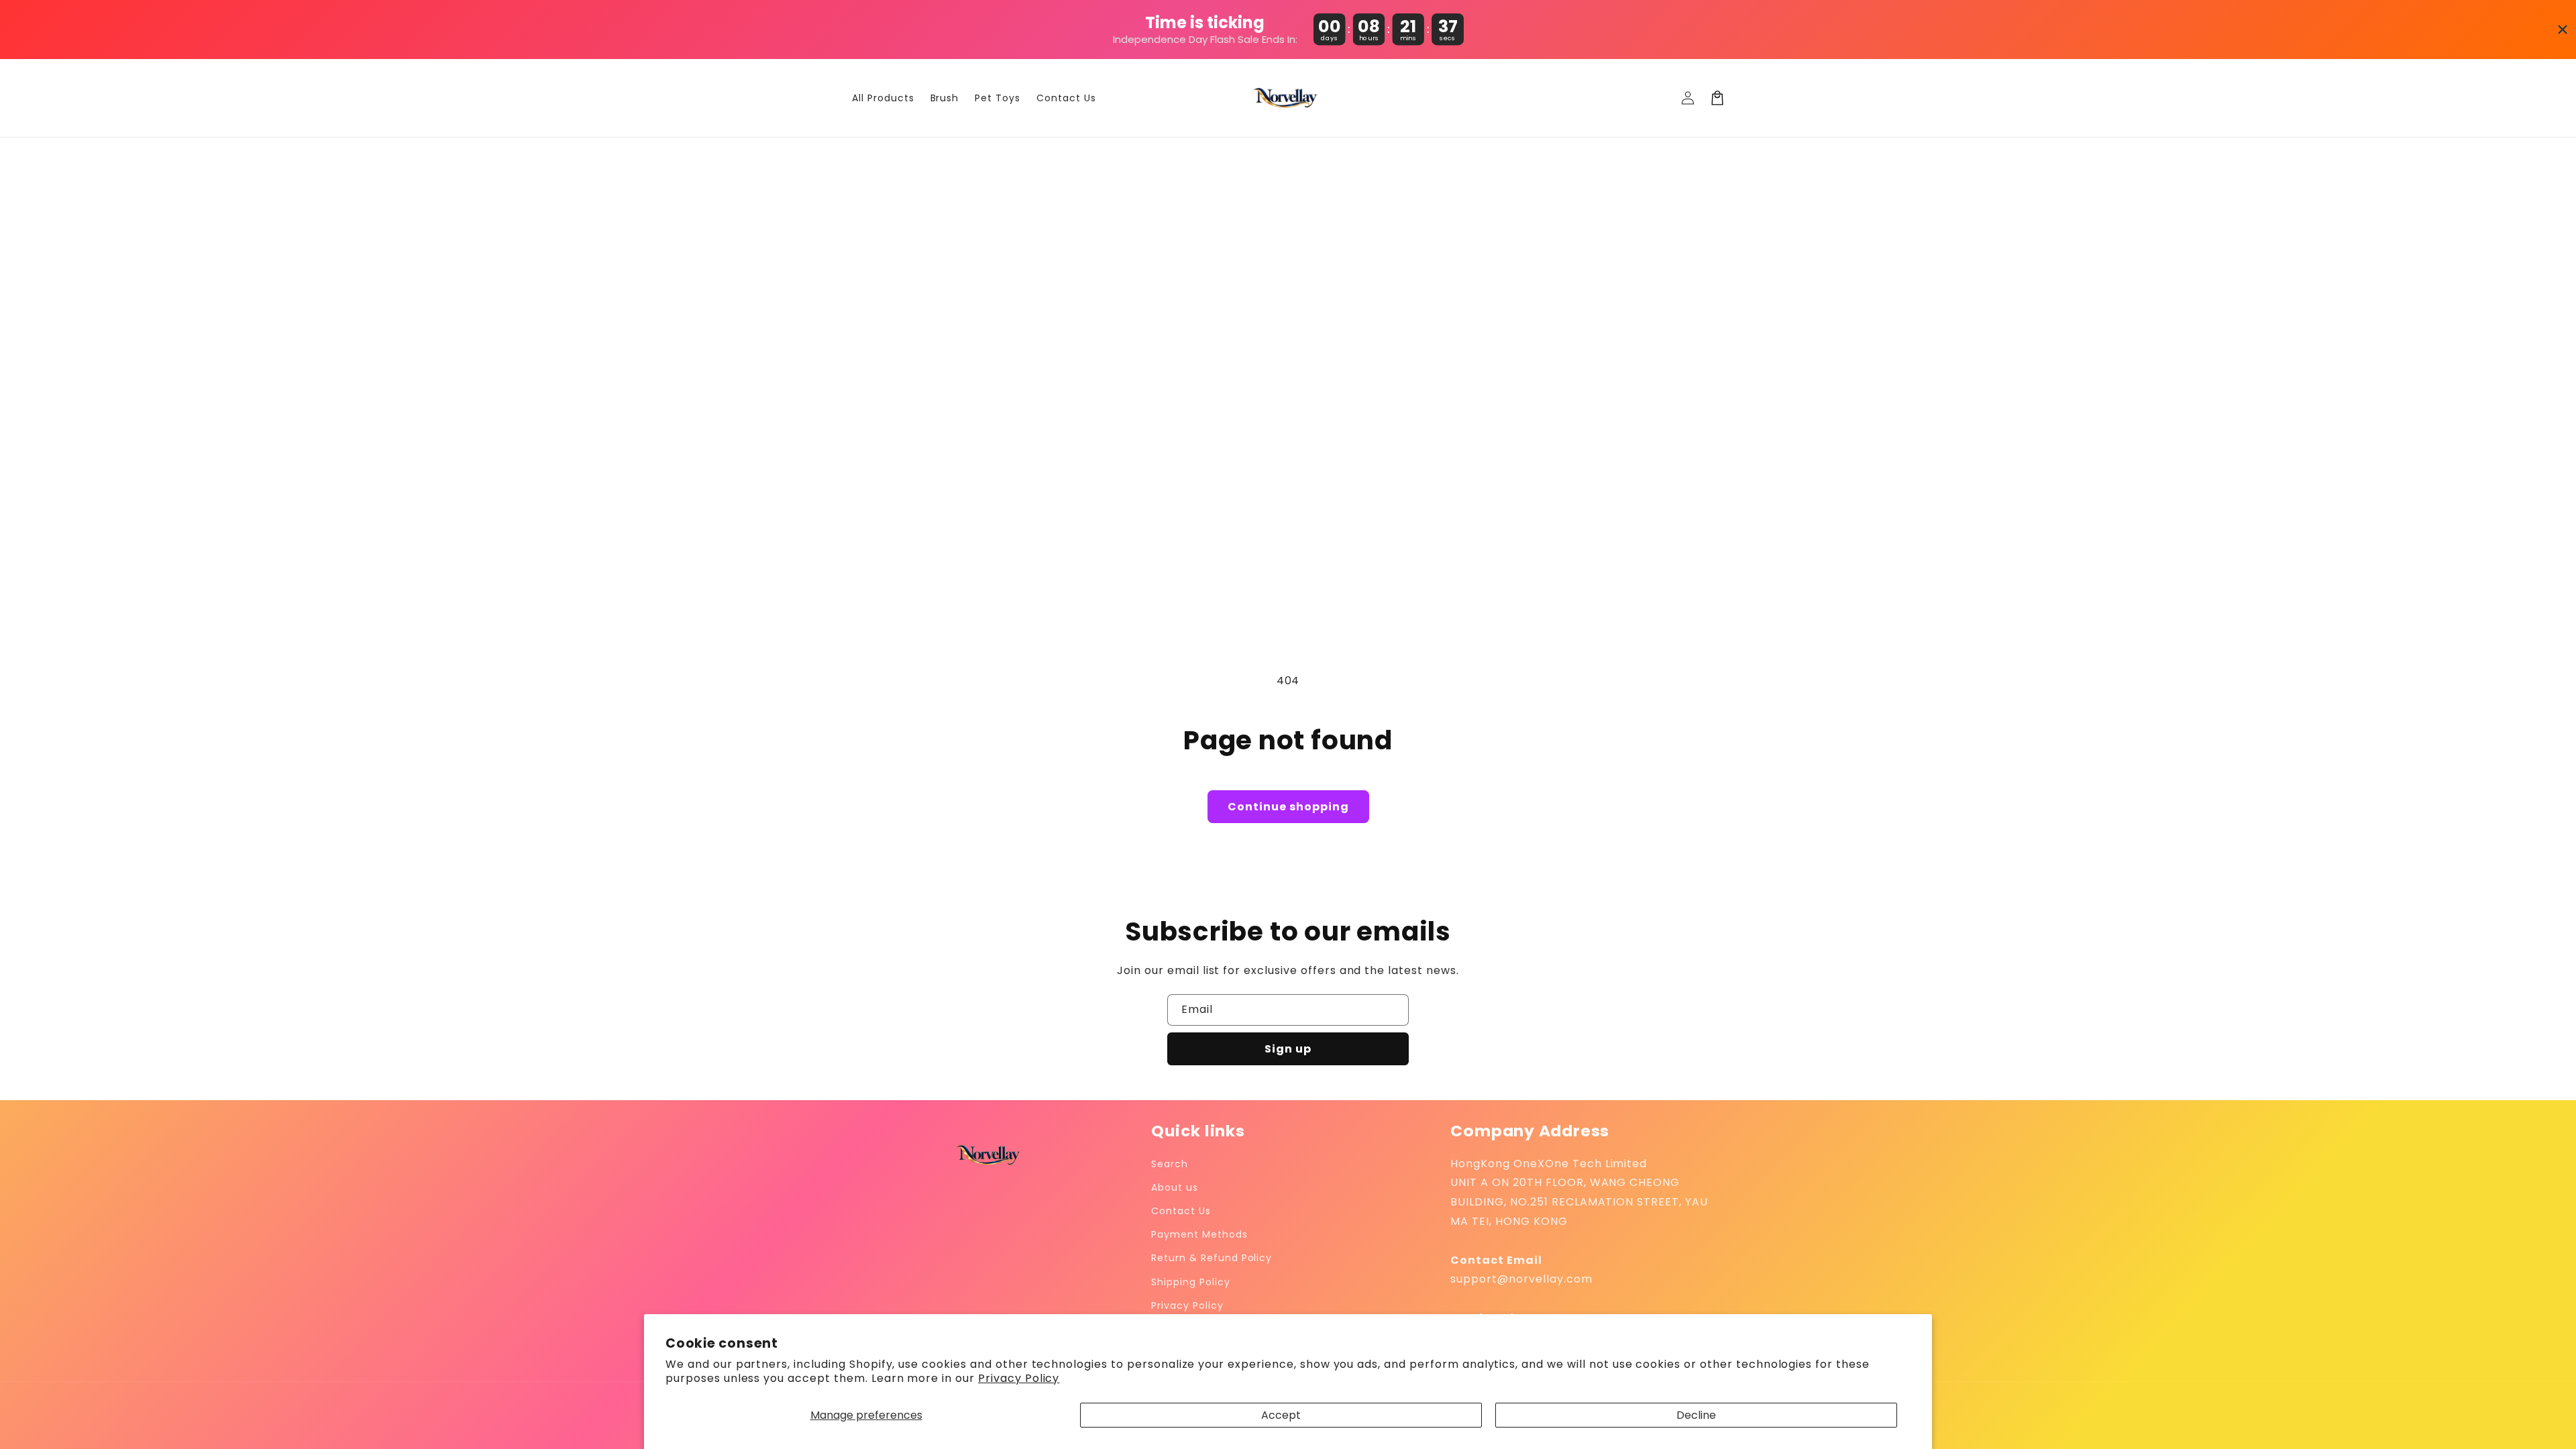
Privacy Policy (1019, 1378)
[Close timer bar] (2563, 30)
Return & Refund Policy (1212, 1258)
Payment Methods (1199, 1234)
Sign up (1288, 1049)
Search (1170, 1164)
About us (1175, 1187)
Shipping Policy (1190, 1282)
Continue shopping (1288, 807)
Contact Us (1181, 1211)
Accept (1281, 1415)
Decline (1696, 1415)
